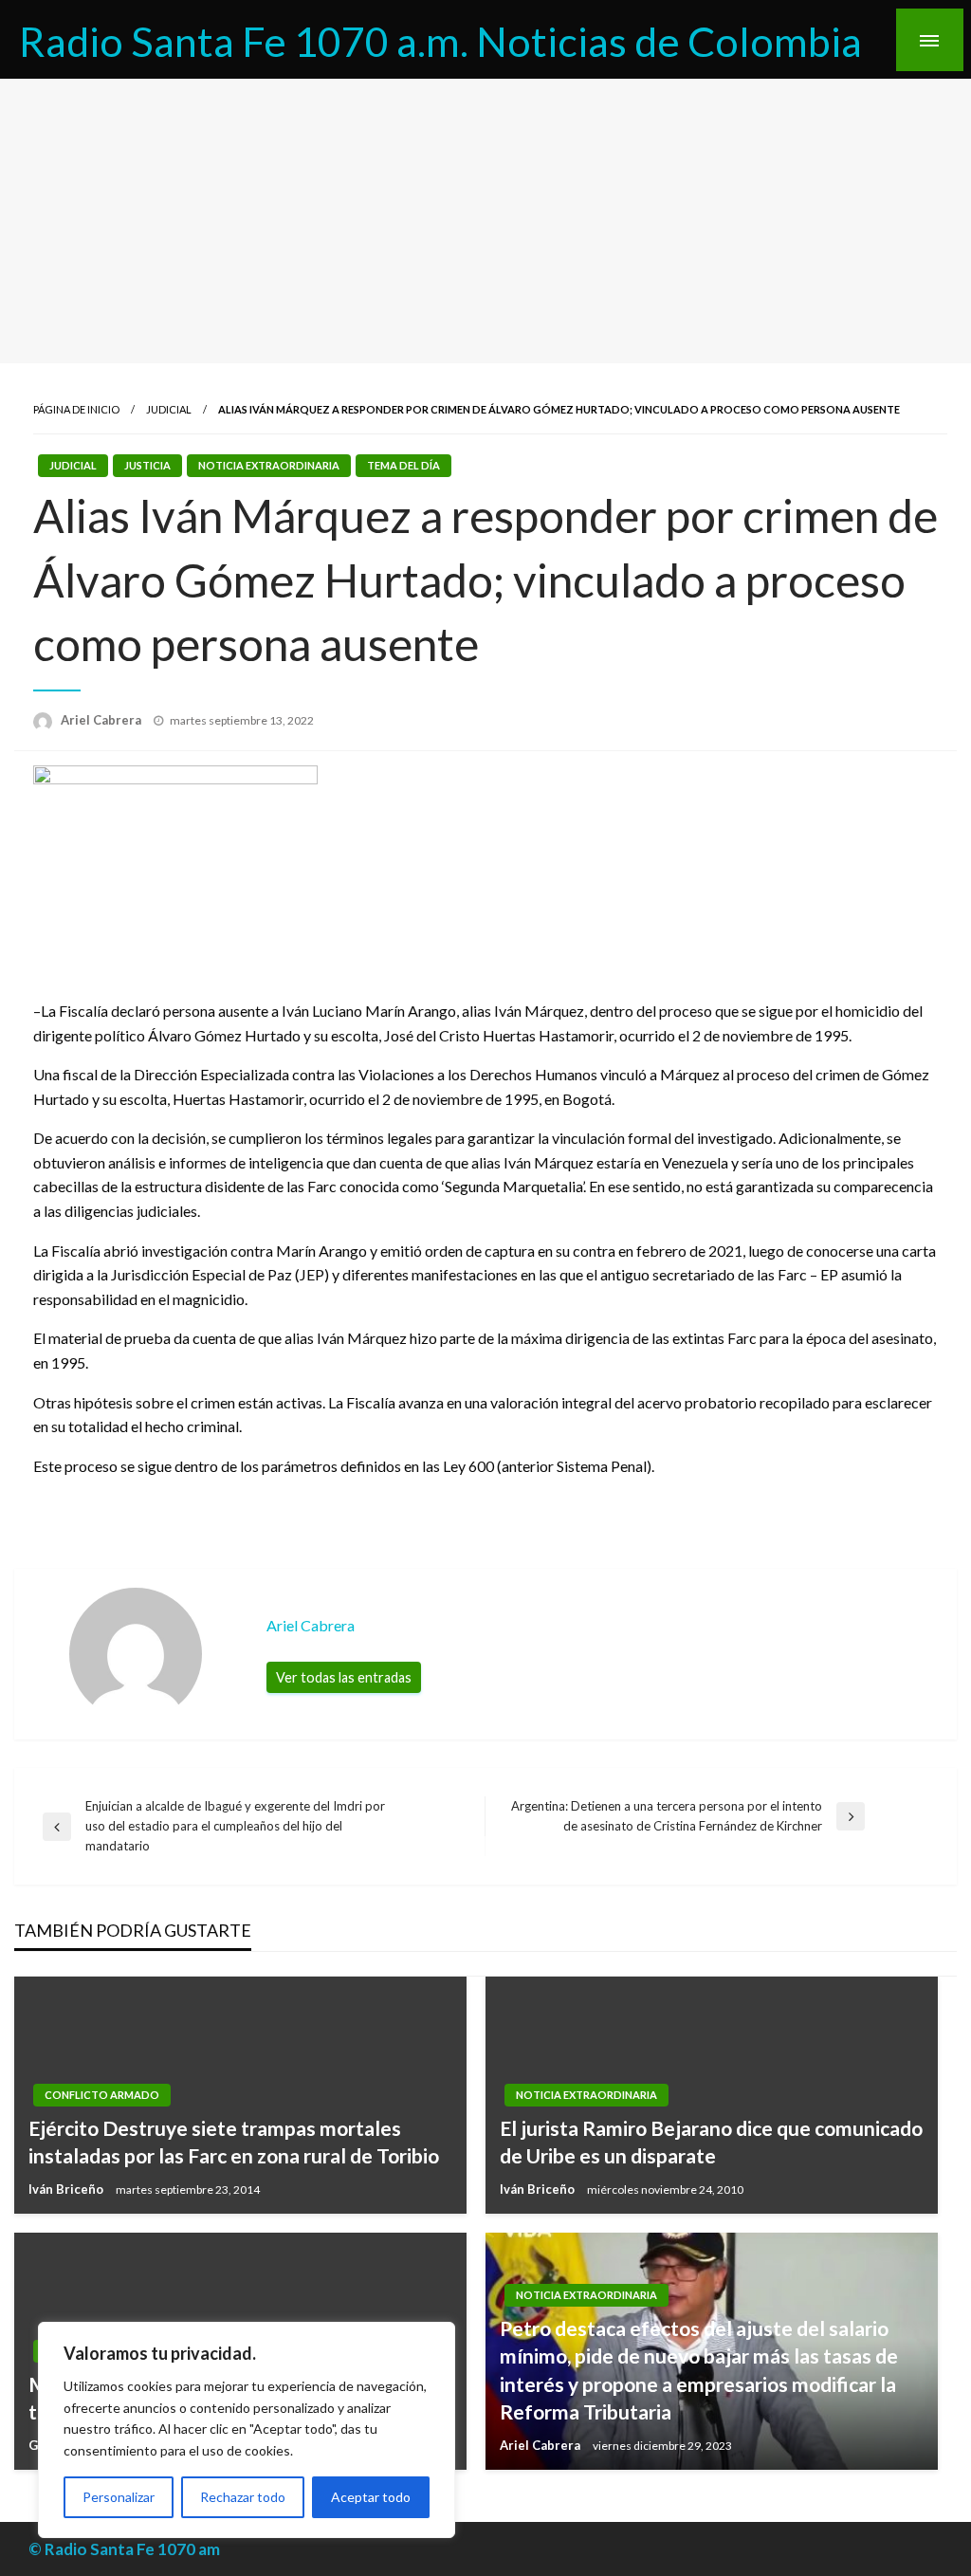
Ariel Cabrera (102, 720)
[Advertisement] (485, 221)
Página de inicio (76, 409)
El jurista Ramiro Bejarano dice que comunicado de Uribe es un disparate (711, 2142)
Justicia (147, 465)
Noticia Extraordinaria (269, 465)
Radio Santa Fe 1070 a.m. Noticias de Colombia (440, 41)
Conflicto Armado (102, 2095)
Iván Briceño (67, 2189)
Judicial (169, 409)
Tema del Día (403, 465)
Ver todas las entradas (344, 1677)
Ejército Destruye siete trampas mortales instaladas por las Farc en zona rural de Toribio (234, 2142)
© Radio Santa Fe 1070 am (124, 2549)
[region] (247, 2430)
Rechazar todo (243, 2497)
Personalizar (119, 2497)
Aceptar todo (371, 2497)
